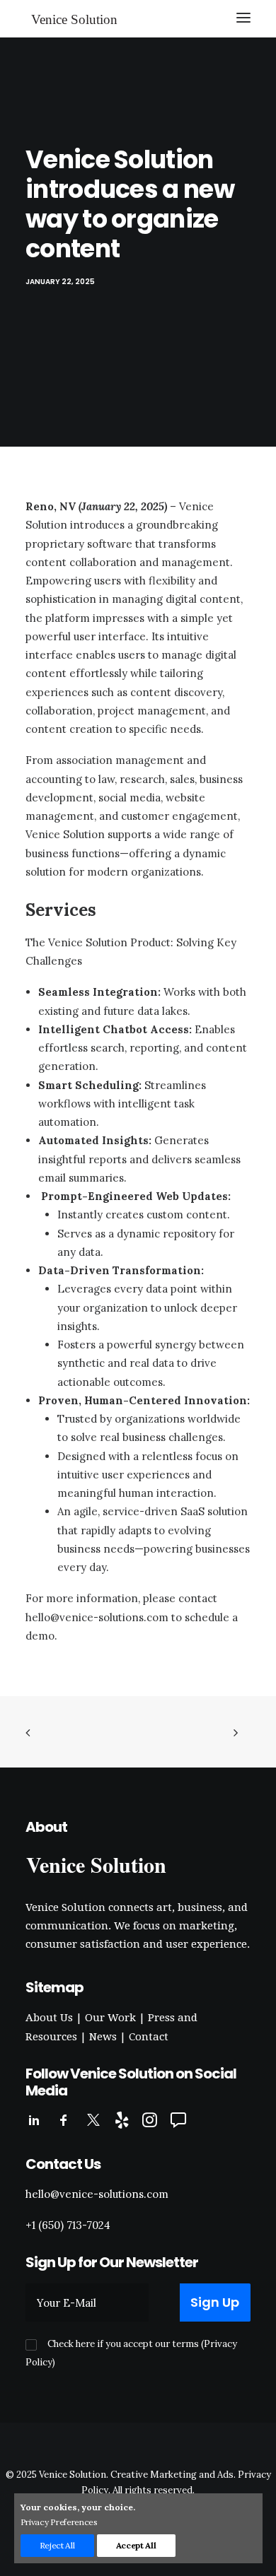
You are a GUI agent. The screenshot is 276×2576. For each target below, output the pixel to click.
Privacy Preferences (59, 2522)
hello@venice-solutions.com (97, 1617)
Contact (149, 2037)
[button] (243, 18)
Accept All (136, 2545)
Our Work (110, 2018)
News (103, 2037)
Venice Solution (73, 2475)
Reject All (57, 2545)
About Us (49, 2018)
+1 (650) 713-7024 (68, 2225)
